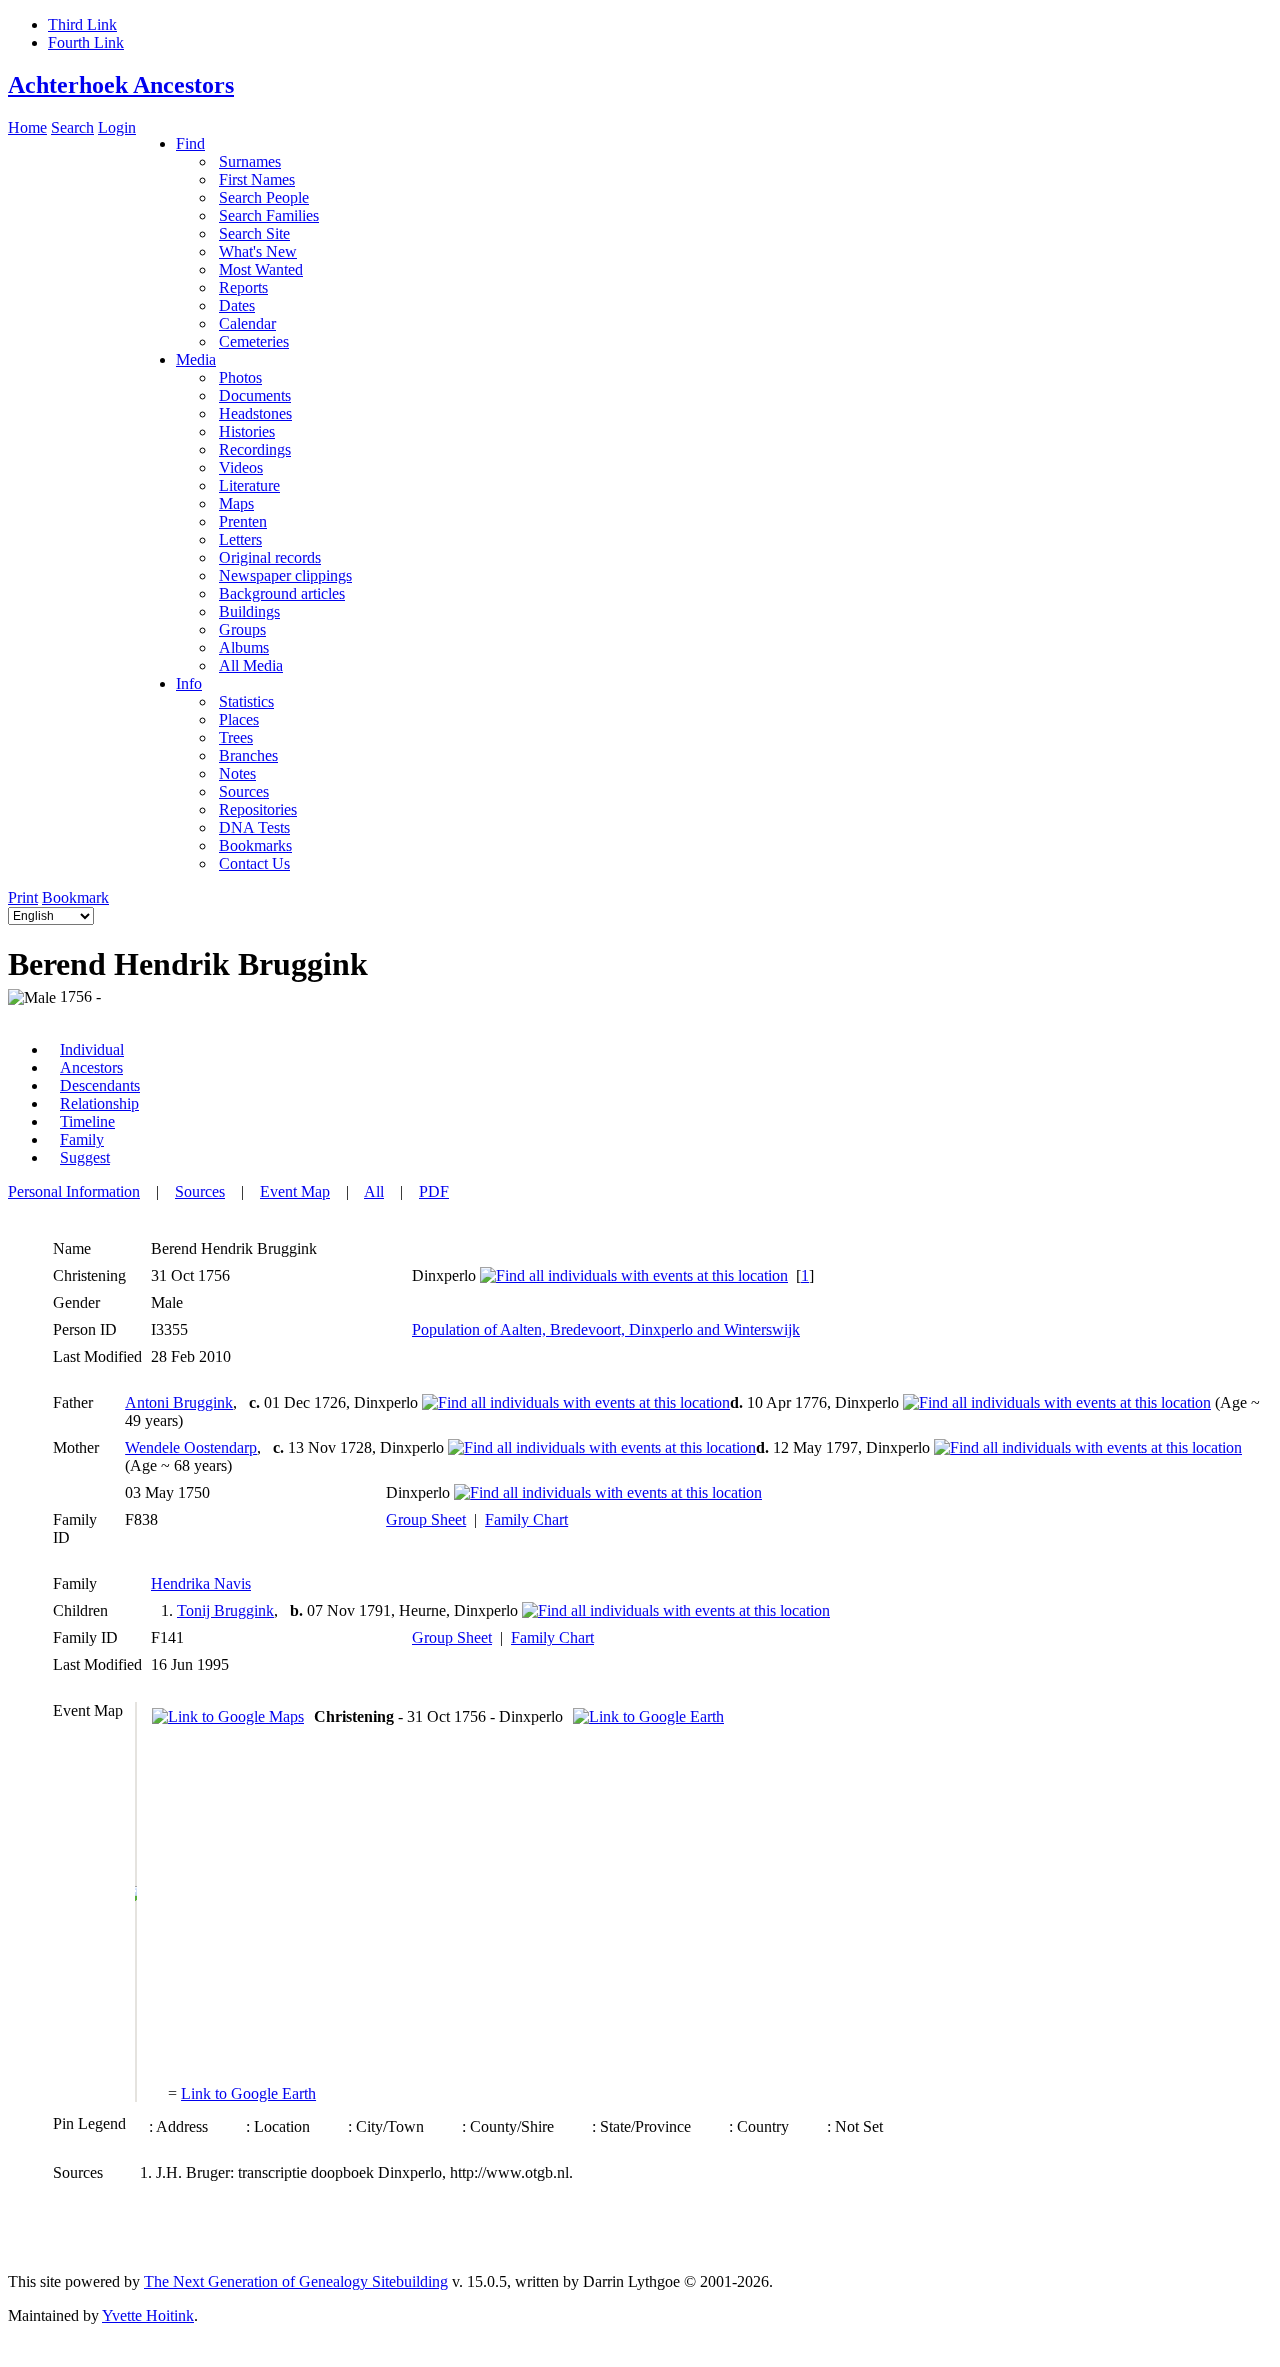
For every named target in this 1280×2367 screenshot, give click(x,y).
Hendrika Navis (201, 1583)
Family (82, 1139)
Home (27, 127)
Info (189, 683)
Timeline (87, 1121)
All (374, 1191)
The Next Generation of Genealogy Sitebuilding (296, 2281)
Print (23, 897)
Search (72, 127)
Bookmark (75, 897)
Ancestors (91, 1067)
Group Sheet (426, 1519)
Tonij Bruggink (225, 1610)
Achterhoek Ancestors (121, 85)
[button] (136, 1894)
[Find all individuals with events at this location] (634, 1275)
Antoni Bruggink (179, 1402)
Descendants (100, 1085)
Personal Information (74, 1191)
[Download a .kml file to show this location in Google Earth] (648, 1716)
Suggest (85, 1157)
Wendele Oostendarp (191, 1447)
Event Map (295, 1191)
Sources (200, 1191)
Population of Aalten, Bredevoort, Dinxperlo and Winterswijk (606, 1329)
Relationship (99, 1103)
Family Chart (526, 1519)
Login (117, 127)
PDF (434, 1191)
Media (196, 359)
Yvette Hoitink (148, 2315)
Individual (92, 1049)
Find (190, 143)
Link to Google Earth (248, 2093)
